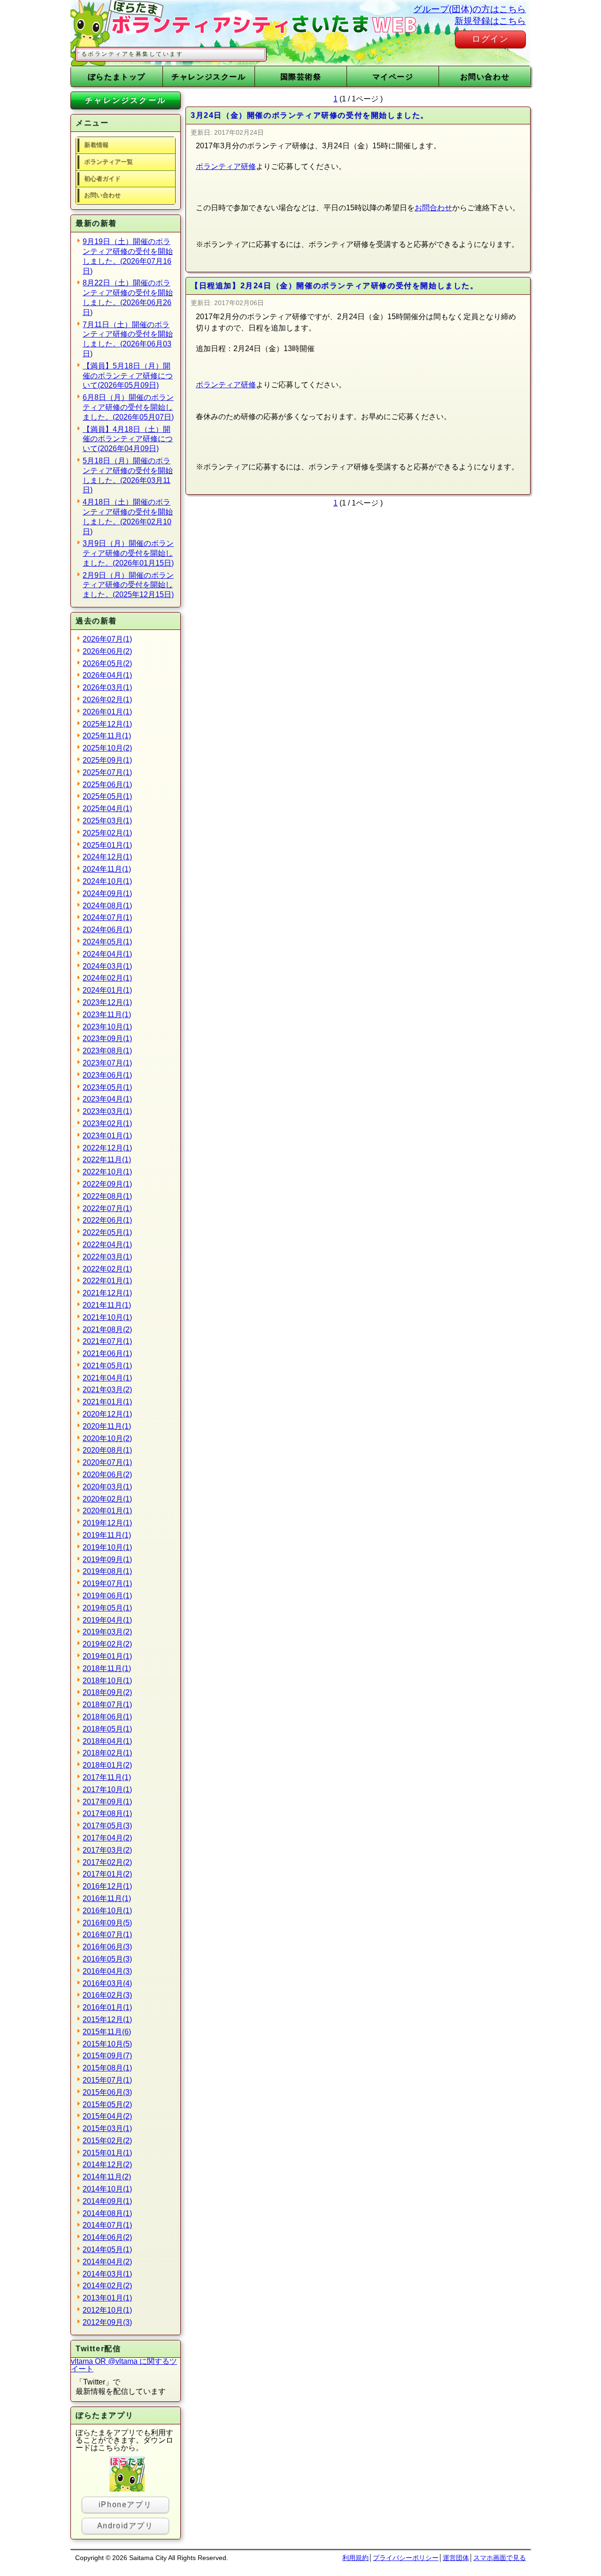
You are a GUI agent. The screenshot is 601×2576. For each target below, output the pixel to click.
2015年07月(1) (107, 2080)
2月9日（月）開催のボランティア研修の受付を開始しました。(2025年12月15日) (128, 585)
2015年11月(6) (107, 2032)
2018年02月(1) (107, 1753)
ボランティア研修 (226, 166)
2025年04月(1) (107, 809)
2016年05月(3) (107, 1959)
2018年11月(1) (107, 1668)
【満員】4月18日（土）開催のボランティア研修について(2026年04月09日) (128, 439)
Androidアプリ (125, 2526)
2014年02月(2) (107, 2286)
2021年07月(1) (107, 1341)
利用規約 (355, 2558)
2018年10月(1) (107, 1681)
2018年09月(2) (107, 1692)
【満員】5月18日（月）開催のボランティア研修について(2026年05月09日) (128, 376)
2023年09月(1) (107, 1039)
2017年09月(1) (107, 1802)
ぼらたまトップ (117, 77)
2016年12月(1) (107, 1886)
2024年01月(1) (107, 990)
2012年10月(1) (107, 2310)
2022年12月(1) (107, 1148)
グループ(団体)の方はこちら (470, 9)
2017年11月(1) (107, 1777)
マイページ (393, 77)
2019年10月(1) (107, 1547)
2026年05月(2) (107, 663)
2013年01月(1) (107, 2298)
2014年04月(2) (107, 2262)
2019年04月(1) (107, 1620)
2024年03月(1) (107, 966)
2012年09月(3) (107, 2322)
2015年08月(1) (107, 2068)
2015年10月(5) (107, 2044)
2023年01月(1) (107, 1136)
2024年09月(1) (107, 893)
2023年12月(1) (107, 1002)
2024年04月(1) (107, 954)
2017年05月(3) (107, 1826)
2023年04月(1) (107, 1099)
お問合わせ (433, 208)
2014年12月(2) (107, 2165)
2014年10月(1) (107, 2189)
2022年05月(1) (107, 1232)
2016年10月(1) (107, 1911)
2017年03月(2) (107, 1850)
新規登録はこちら (490, 21)
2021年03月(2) (107, 1390)
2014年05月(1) (107, 2250)
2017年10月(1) (107, 1790)
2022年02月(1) (107, 1269)
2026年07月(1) (107, 639)
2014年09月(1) (107, 2201)
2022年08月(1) (107, 1196)
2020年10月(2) (107, 1438)
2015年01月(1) (107, 2153)
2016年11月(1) (107, 1898)
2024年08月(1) (107, 906)
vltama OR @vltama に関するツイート (124, 2365)
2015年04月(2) (107, 2116)
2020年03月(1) (107, 1487)
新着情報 (96, 145)
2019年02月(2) (107, 1644)
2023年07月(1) (107, 1063)
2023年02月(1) (107, 1123)
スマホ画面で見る (500, 2558)
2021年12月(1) (107, 1293)
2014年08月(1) (107, 2213)
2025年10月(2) (107, 748)
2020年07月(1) (107, 1462)
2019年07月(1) (107, 1583)
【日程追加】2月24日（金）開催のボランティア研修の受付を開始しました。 (335, 286)
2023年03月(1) (107, 1111)
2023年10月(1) (107, 1027)
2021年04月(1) (107, 1378)
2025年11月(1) (107, 736)
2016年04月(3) (107, 1971)
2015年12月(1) (107, 2020)
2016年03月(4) (107, 1983)
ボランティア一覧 (108, 162)
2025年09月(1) (107, 760)
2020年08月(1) (107, 1450)
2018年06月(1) (107, 1717)
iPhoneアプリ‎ (125, 2504)
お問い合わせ (485, 77)
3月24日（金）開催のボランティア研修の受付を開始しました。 (310, 115)
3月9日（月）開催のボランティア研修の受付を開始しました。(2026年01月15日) (128, 553)
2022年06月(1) (107, 1220)
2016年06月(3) (107, 1947)
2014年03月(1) (107, 2274)
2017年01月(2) (107, 1874)
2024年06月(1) (107, 930)
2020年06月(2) (107, 1475)
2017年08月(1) (107, 1813)
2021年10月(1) (107, 1317)
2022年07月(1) (107, 1208)
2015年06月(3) (107, 2092)
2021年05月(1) (107, 1366)
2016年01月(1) (107, 2007)
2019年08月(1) (107, 1571)
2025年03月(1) (107, 821)
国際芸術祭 (301, 77)
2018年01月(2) (107, 1765)
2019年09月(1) (107, 1560)
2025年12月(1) (107, 724)
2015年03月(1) (107, 2128)
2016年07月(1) (107, 1935)
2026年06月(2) (107, 651)
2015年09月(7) (107, 2056)
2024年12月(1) (107, 857)
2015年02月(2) (107, 2141)
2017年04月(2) (107, 1838)
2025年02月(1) (107, 833)
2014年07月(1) (107, 2225)
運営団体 (456, 2558)
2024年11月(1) (107, 869)
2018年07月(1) (107, 1705)
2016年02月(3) (107, 1995)
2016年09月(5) (107, 1923)
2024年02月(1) (107, 978)
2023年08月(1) (107, 1051)
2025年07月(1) (107, 772)
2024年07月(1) (107, 917)
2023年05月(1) (107, 1087)
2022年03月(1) (107, 1257)
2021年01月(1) (107, 1402)
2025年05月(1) (107, 796)
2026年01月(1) (107, 712)
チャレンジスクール (208, 77)
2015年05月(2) (107, 2104)
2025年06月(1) (107, 785)
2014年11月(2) (107, 2177)
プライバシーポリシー (406, 2558)
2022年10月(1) (107, 1172)
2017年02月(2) (107, 1862)
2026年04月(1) (107, 675)
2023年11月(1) (107, 1015)
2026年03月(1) (107, 687)
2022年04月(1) (107, 1245)
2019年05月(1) (107, 1608)
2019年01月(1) (107, 1656)
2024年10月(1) (107, 881)
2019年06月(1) (107, 1596)
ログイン (490, 39)
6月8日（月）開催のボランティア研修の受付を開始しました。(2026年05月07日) (128, 407)
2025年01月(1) (107, 845)
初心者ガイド (102, 179)
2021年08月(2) (107, 1330)
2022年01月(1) (107, 1281)
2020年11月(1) (107, 1426)
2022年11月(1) (107, 1160)
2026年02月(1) (107, 700)
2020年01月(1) (107, 1511)
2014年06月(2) (107, 2237)
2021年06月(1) (107, 1353)
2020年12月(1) (107, 1414)
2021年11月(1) (107, 1305)
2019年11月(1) (107, 1535)
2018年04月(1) (107, 1741)
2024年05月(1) (107, 942)
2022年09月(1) (107, 1184)
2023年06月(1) (107, 1075)
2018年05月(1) (107, 1729)
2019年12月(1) (107, 1523)
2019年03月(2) (107, 1632)
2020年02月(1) (107, 1499)
